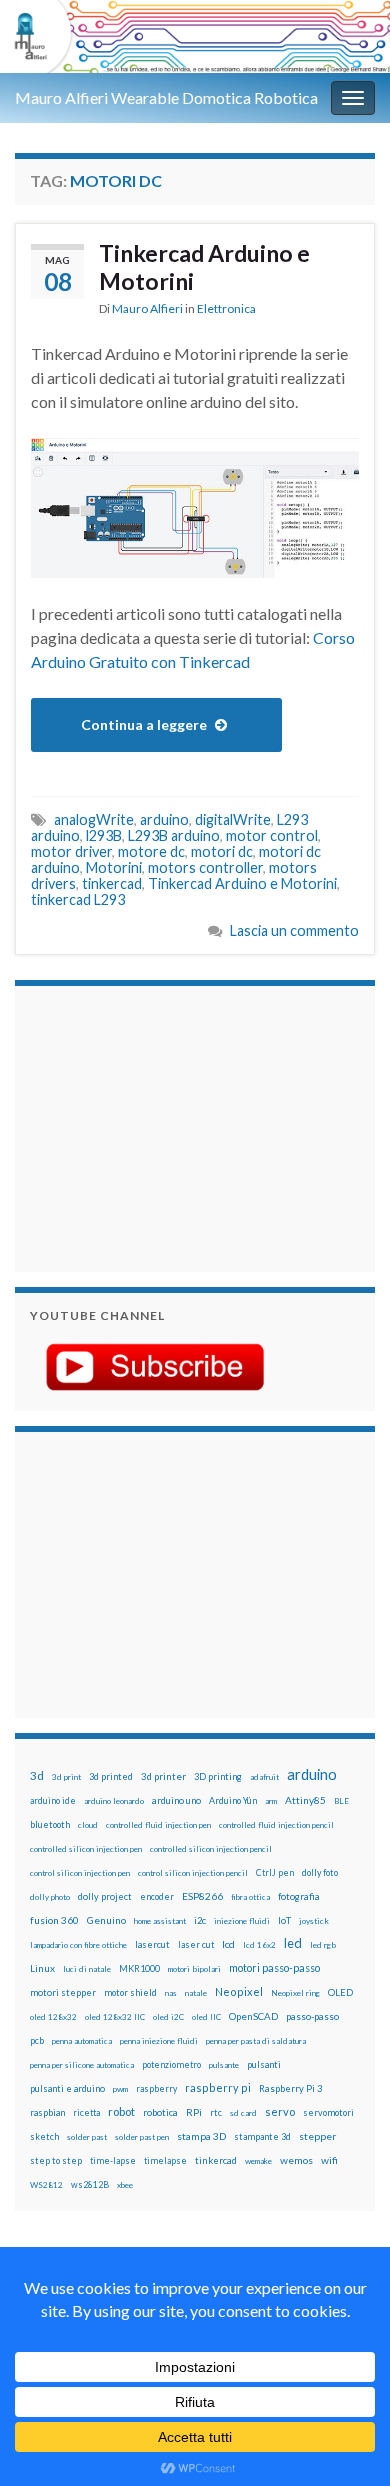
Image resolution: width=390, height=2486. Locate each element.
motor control (272, 835)
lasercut (152, 1944)
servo (280, 2111)
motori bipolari (194, 1969)
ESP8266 (202, 1896)
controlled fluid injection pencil (276, 1825)
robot (121, 2111)
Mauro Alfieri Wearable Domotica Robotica (166, 97)
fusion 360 (54, 1920)
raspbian (47, 2112)
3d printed (111, 1776)
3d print (66, 1777)
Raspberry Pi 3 (290, 2088)
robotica (160, 2112)
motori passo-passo (274, 1967)
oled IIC (206, 2017)
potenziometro (171, 2064)
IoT (284, 1920)
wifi (329, 2160)
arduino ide (53, 1801)
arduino (164, 819)
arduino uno (176, 1800)
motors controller (205, 867)
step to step (56, 2160)
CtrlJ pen (275, 1873)
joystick (314, 1921)
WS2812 (46, 2185)
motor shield (130, 1992)
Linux (42, 1968)
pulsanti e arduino (67, 2088)
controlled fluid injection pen (158, 1825)
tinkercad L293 (78, 899)
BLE (341, 1801)
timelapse (165, 2161)
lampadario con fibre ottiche (78, 1945)
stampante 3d (262, 2136)
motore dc (151, 851)
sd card (243, 2113)
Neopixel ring (295, 1993)
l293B (104, 835)
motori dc (222, 851)
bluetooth (50, 1824)
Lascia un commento (294, 930)
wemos (296, 2160)
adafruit (264, 1777)
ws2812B (90, 2184)
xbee (125, 2185)
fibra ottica (250, 1897)
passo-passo (312, 2016)
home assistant (160, 1921)
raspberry (156, 2088)
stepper (317, 2136)
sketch (44, 2136)
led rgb (323, 1945)
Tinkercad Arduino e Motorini (204, 267)
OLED (340, 1992)
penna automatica (82, 2041)
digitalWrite (233, 819)
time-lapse (113, 2161)
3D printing (218, 1776)
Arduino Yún (233, 1800)
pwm (120, 2089)
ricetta (86, 2113)
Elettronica (226, 308)
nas (171, 1993)
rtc (216, 2112)
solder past (87, 2137)
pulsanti (264, 2064)
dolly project (105, 1896)
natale (196, 1993)
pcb (37, 2040)
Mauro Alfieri (147, 308)
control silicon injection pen (80, 1873)
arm (271, 1801)
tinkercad (112, 883)
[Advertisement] (155, 1126)
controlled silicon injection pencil (211, 1849)
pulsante (224, 2065)
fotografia (299, 1896)
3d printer (163, 1776)
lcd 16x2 (259, 1945)
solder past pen (142, 2137)
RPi (194, 2112)
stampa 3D (201, 2136)
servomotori (328, 2112)
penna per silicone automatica (82, 2065)
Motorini (114, 867)
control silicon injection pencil (193, 1873)
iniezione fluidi (242, 1921)
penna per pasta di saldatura (256, 2041)
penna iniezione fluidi (159, 2041)
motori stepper (63, 1992)
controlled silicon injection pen (86, 1849)
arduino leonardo (114, 1801)
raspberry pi (218, 2087)
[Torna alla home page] (195, 36)
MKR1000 (139, 1968)
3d (37, 1775)
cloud (88, 1825)
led (293, 1943)
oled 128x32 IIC (115, 2017)
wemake (258, 2161)
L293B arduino (174, 835)
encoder (157, 1896)
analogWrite (94, 819)
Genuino (106, 1920)
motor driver (71, 851)
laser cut (196, 1944)
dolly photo (50, 1897)
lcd (228, 1944)
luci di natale (87, 1969)
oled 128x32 (53, 2017)
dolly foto (320, 1872)
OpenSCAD (253, 2016)
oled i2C (168, 2017)
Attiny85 (305, 1800)
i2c (200, 1920)
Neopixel (239, 1991)
